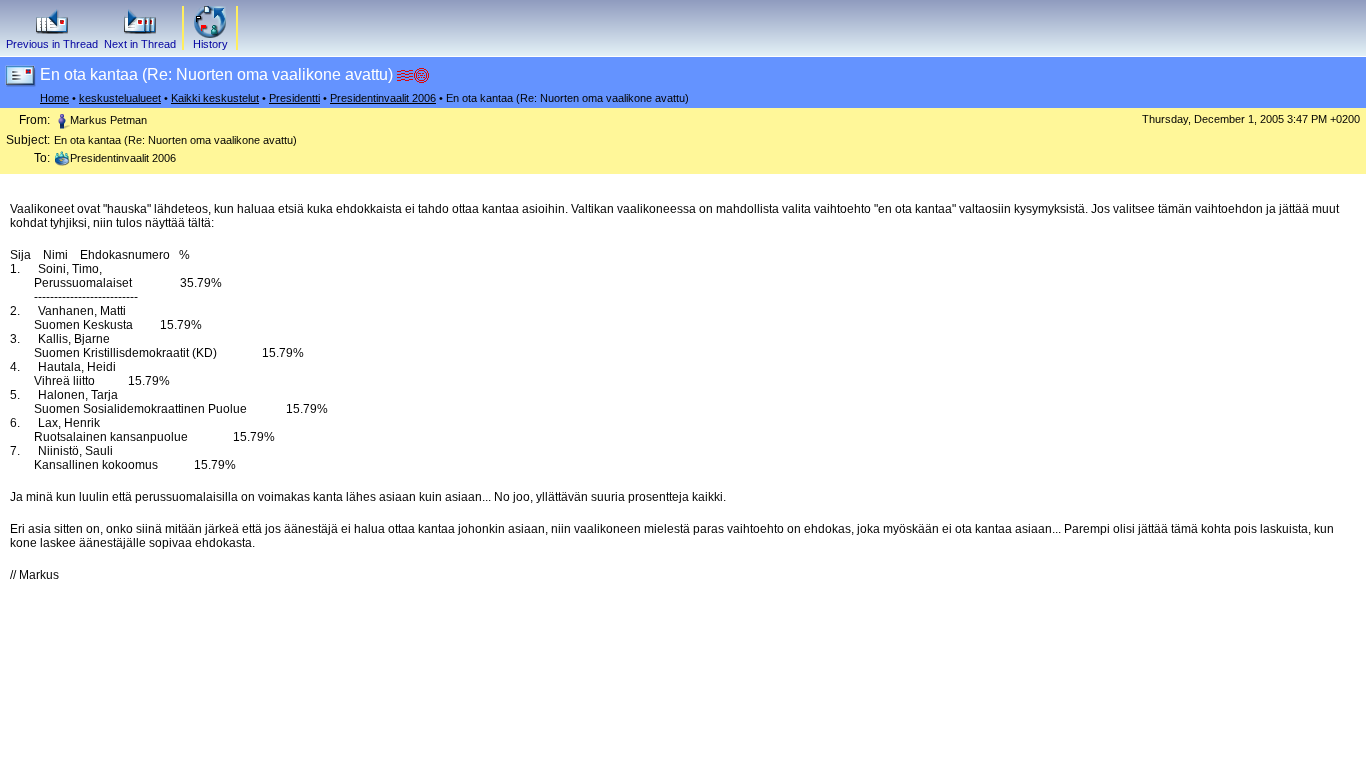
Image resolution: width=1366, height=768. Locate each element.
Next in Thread (140, 44)
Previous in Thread (52, 44)
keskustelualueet (120, 98)
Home (54, 98)
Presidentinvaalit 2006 (383, 98)
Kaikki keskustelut (215, 98)
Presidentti (294, 98)
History (210, 44)
